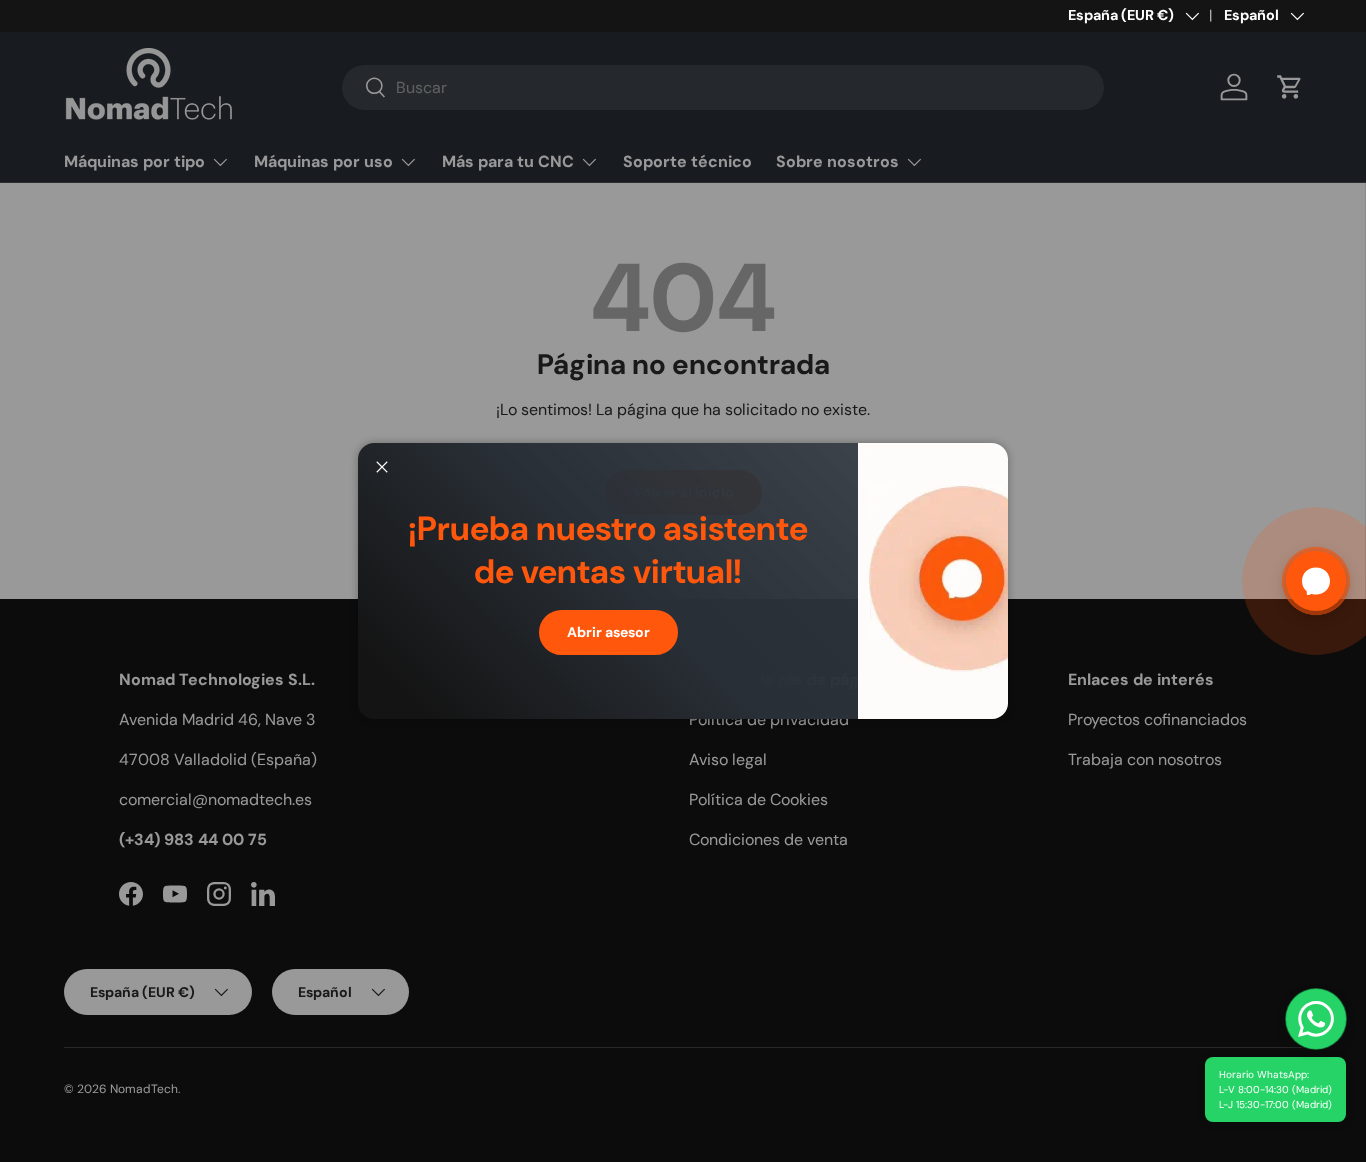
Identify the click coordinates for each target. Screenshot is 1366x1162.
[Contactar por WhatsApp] (1316, 1019)
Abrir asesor (608, 632)
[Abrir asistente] (1316, 581)
